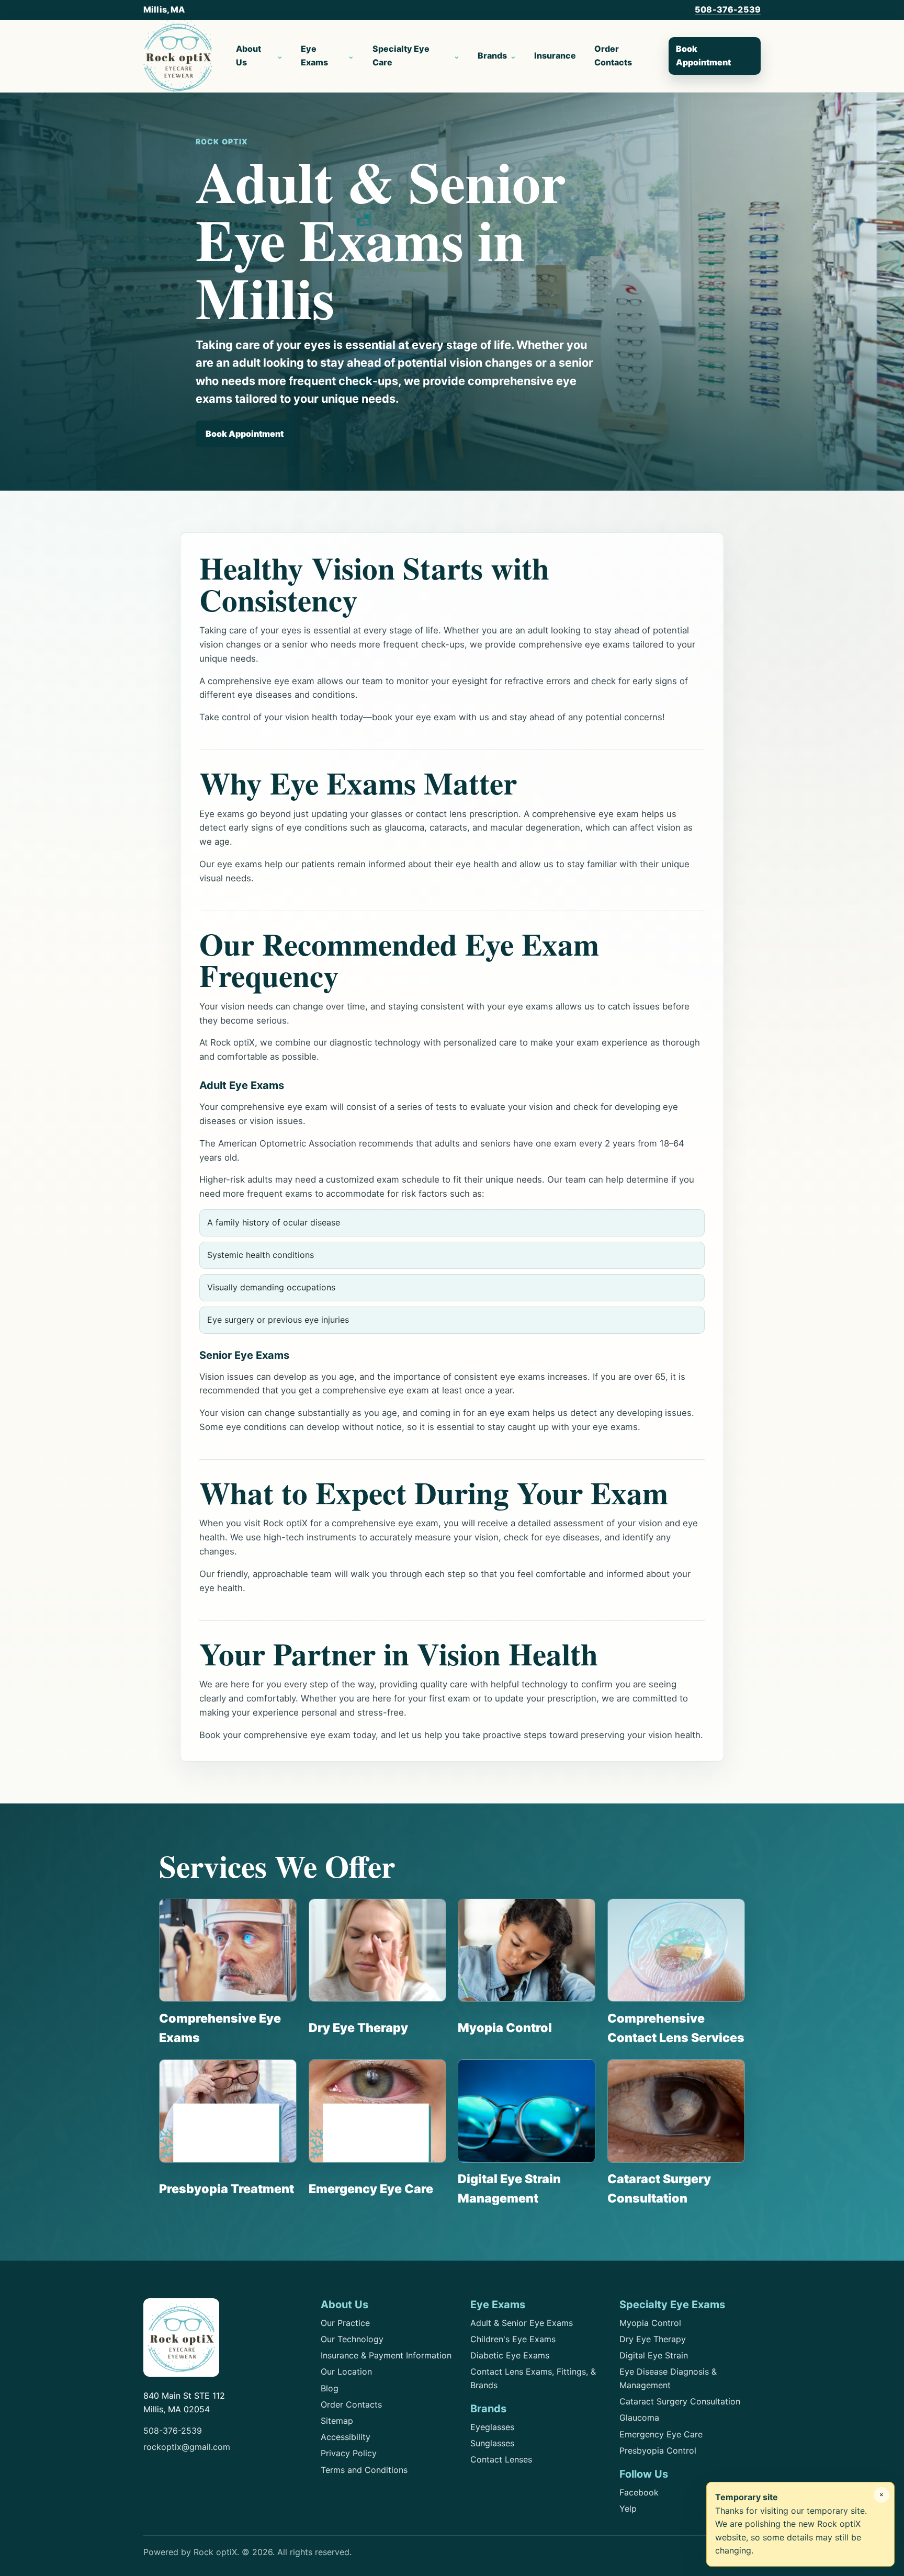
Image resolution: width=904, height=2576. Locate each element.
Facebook (639, 2492)
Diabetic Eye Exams (510, 2355)
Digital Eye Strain (654, 2355)
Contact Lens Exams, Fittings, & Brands (533, 2378)
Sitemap (337, 2421)
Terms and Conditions (364, 2470)
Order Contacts (613, 55)
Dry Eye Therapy (653, 2339)
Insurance (555, 55)
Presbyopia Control (658, 2450)
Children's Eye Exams (513, 2339)
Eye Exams (314, 55)
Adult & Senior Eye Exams (522, 2323)
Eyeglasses (492, 2427)
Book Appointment (703, 55)
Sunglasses (492, 2443)
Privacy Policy (349, 2453)
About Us (248, 55)
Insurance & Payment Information (386, 2355)
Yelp (628, 2509)
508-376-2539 (728, 9)
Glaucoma (639, 2418)
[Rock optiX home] (178, 56)
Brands (492, 55)
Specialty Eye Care (401, 55)
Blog (330, 2388)
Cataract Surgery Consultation (680, 2401)
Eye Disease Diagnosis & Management (668, 2378)
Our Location (346, 2371)
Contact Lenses (501, 2459)
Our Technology (352, 2339)
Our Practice (345, 2323)
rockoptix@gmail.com (187, 2447)
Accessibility (346, 2437)
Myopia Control (650, 2323)
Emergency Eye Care (661, 2434)
